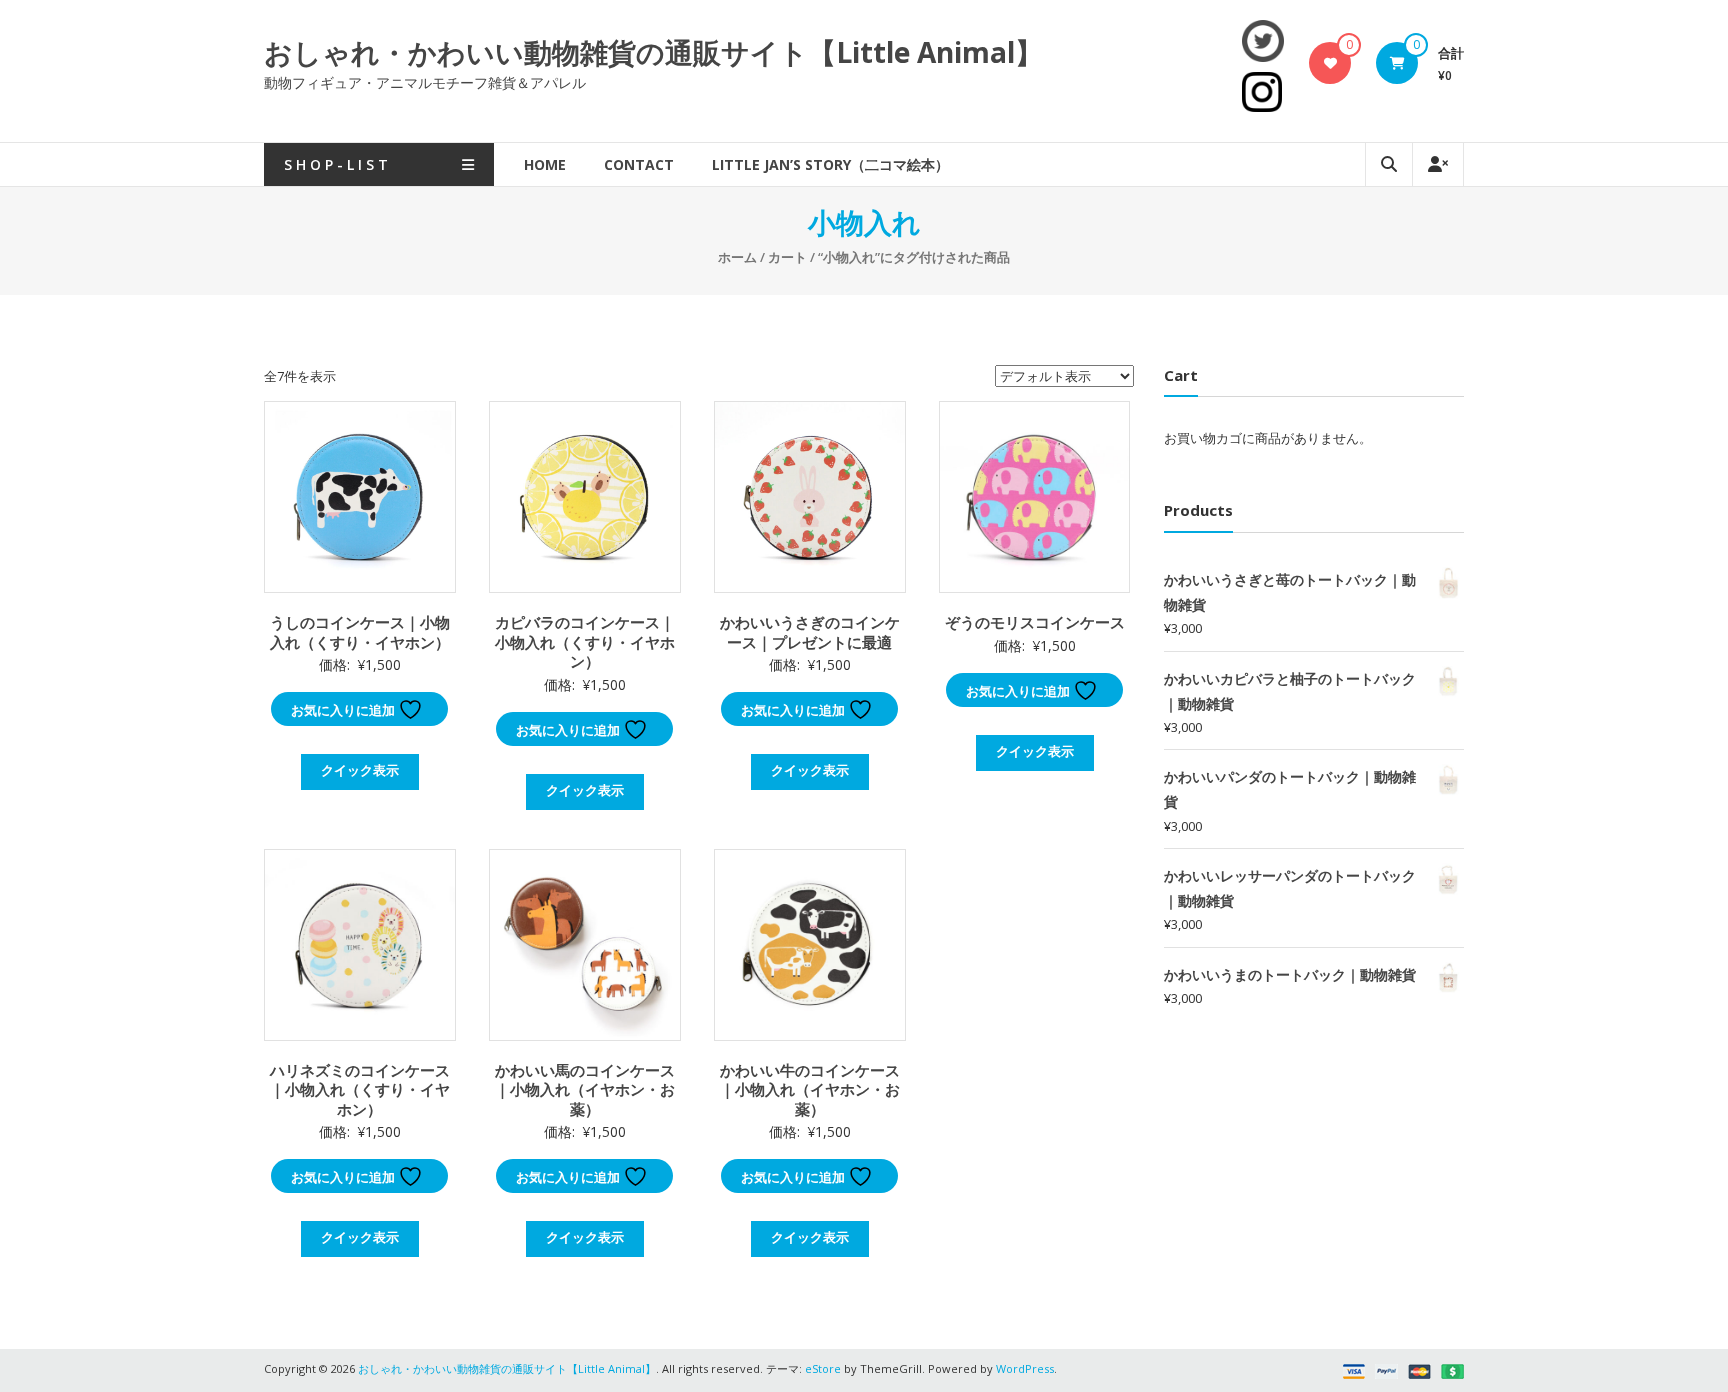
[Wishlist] (1330, 63)
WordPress (1025, 1368)
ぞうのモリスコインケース (1035, 622)
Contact (639, 164)
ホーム (737, 257)
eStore (823, 1368)
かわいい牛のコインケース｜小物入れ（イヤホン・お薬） (810, 1089)
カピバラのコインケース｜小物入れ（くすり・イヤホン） (585, 641)
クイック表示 (360, 770)
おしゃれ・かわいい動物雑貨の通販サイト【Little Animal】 (653, 52)
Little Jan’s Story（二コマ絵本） (830, 164)
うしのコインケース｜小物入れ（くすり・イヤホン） (360, 632)
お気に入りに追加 (344, 710)
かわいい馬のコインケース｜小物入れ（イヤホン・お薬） (585, 1089)
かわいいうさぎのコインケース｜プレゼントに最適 (810, 632)
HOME (545, 164)
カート (787, 257)
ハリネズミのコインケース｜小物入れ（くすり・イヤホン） (360, 1089)
